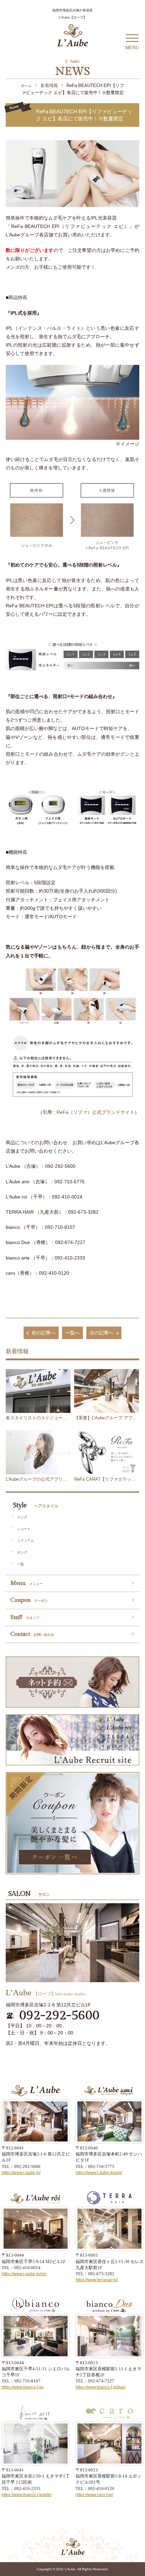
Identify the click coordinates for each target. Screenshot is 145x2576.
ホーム (26, 86)
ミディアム (26, 1541)
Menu (27, 1583)
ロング (22, 1552)
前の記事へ (43, 1333)
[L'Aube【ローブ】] (72, 35)
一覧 (21, 1564)
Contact (32, 1634)
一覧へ (72, 1333)
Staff (25, 1617)
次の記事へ (101, 1333)
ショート (24, 1529)
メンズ (22, 1517)
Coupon (29, 1600)
